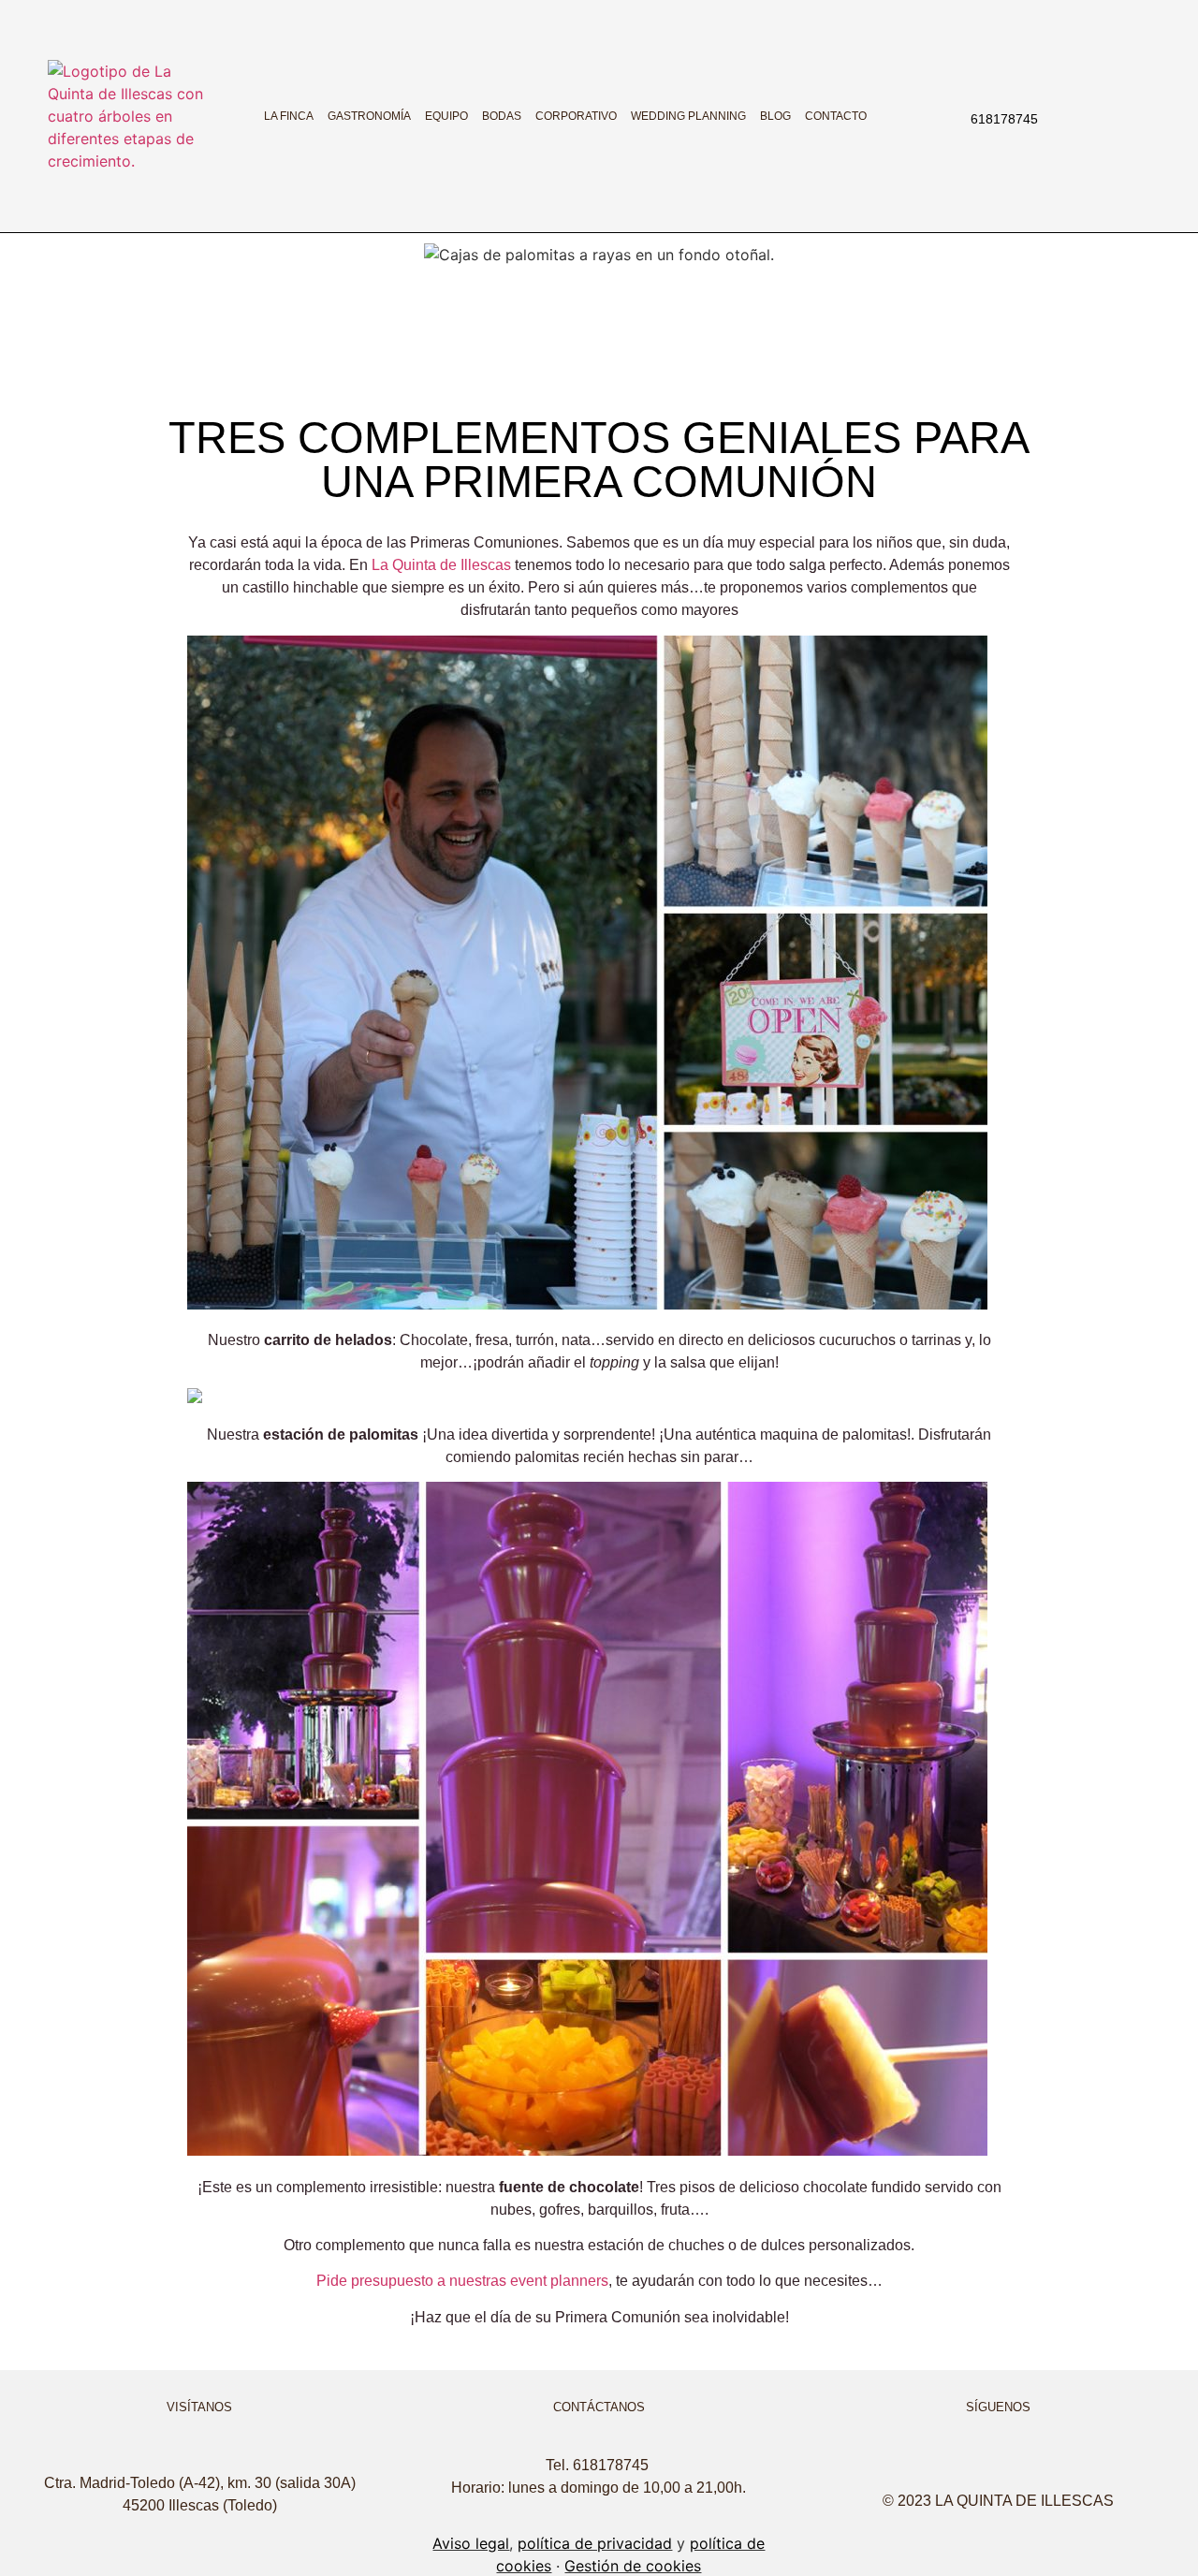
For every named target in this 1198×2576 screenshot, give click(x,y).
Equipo (446, 116)
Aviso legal (471, 2543)
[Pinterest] (1070, 2463)
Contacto (836, 116)
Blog (775, 116)
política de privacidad (595, 2543)
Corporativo (576, 116)
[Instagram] (1065, 116)
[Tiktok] (1108, 116)
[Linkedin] (1130, 116)
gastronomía (369, 116)
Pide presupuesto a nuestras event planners (462, 2281)
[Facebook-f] (1087, 116)
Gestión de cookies (633, 2566)
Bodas (502, 116)
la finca (289, 116)
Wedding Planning (688, 116)
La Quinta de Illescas (441, 565)
